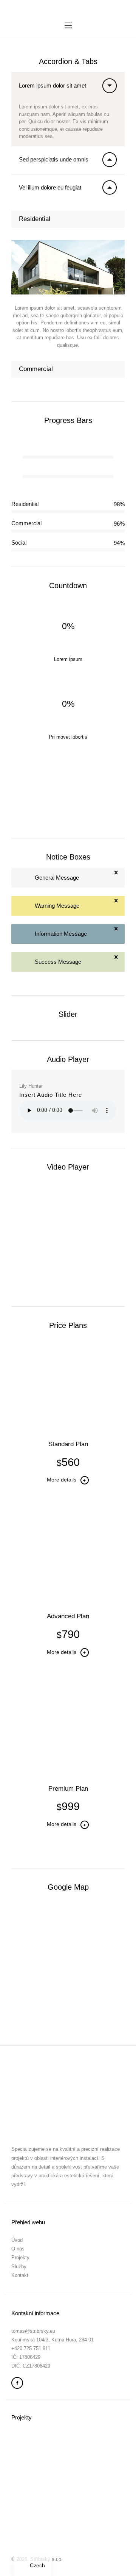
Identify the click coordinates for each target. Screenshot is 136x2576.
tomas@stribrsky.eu (33, 2331)
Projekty (20, 2257)
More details (62, 1480)
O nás (18, 2249)
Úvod (17, 2240)
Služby (19, 2267)
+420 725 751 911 (31, 2348)
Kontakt (20, 2275)
